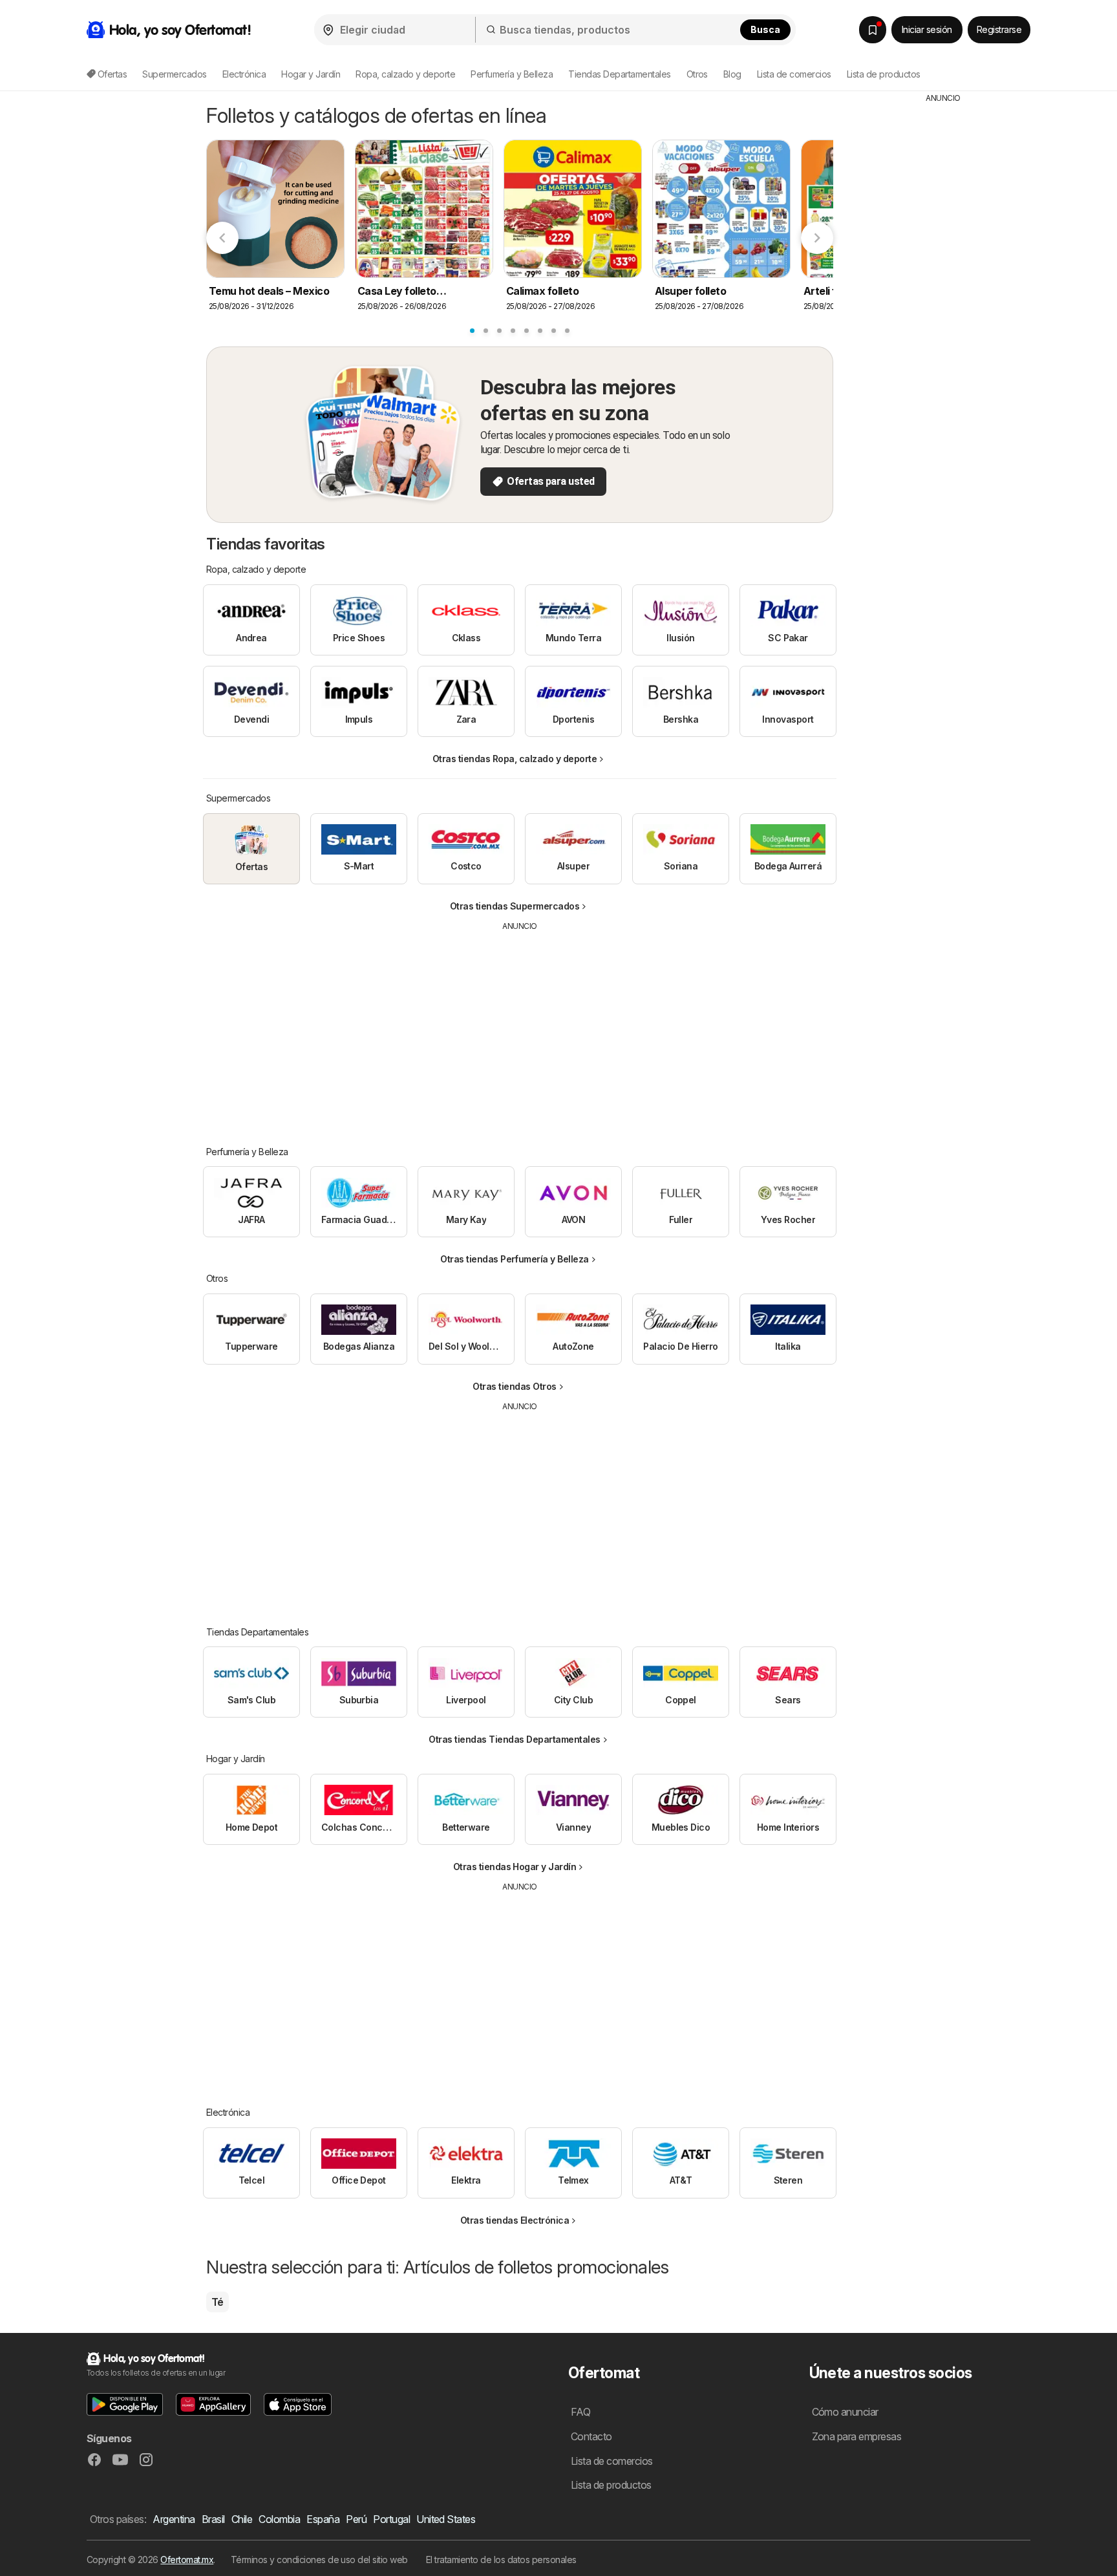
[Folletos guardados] (873, 30)
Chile (242, 2519)
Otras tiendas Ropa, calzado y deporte (515, 759)
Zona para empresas (857, 2436)
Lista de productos (884, 74)
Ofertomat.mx (187, 2560)
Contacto (591, 2436)
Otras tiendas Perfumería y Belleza (515, 1259)
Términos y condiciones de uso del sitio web (319, 2560)
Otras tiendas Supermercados (515, 906)
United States (446, 2519)
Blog (732, 74)
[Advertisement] (520, 1029)
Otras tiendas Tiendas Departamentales (514, 1739)
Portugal (391, 2519)
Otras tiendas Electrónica (515, 2220)
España (323, 2519)
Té (218, 2302)
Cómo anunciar (845, 2412)
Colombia (279, 2519)
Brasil (213, 2519)
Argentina (174, 2519)
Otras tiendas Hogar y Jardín (515, 1867)
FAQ (580, 2412)
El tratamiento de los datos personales (501, 2560)
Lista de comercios (794, 74)
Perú (356, 2519)
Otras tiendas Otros (514, 1386)
